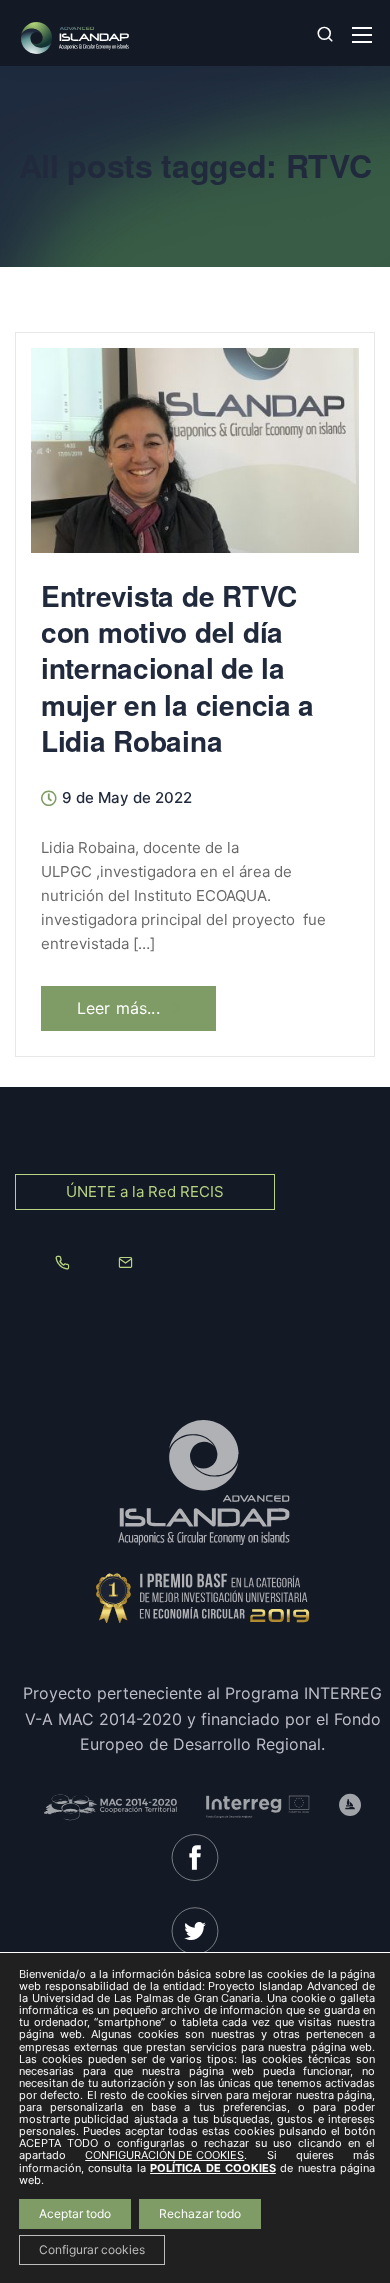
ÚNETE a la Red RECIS (145, 1191)
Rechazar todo (200, 2213)
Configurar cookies (92, 2249)
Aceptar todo (75, 2213)
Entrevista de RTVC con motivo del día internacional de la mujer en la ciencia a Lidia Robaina (177, 668)
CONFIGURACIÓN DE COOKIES (164, 2156)
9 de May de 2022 (127, 798)
